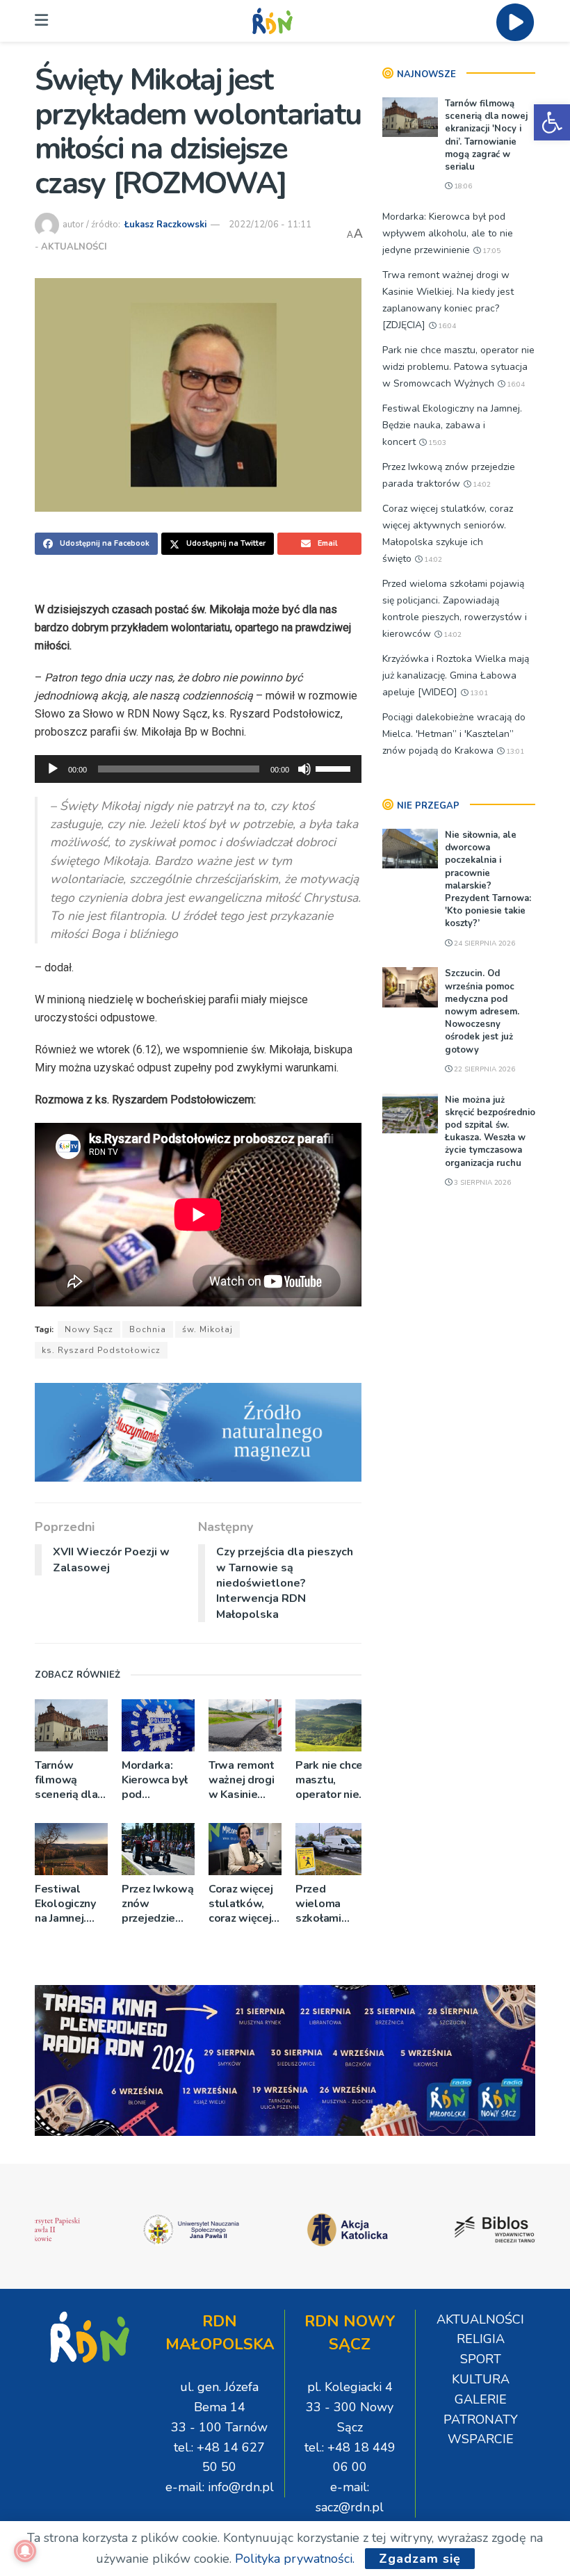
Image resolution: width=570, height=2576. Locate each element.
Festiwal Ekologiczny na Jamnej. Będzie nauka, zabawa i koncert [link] (70, 1904)
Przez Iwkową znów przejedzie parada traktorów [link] (157, 1904)
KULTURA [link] (481, 2379)
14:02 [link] (481, 485)
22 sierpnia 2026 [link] (483, 1069)
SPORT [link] (481, 2359)
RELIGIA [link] (481, 2339)
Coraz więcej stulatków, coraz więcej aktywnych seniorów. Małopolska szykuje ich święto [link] (241, 1904)
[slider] (335, 768)
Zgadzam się (420, 2559)
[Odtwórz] (53, 769)
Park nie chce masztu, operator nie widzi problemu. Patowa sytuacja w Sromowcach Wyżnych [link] (329, 1780)
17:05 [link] (490, 251)
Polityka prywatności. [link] (295, 2559)
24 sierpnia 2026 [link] (483, 943)
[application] (198, 769)
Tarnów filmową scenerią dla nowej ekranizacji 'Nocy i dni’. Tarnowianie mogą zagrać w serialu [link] (67, 1780)
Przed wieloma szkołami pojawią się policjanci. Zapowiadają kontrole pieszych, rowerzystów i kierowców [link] (330, 1904)
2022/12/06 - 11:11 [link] (270, 225)
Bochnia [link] (148, 1329)
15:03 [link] (436, 443)
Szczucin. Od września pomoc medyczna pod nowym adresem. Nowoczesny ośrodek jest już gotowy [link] (482, 1011)
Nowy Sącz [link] (89, 1329)
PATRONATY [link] (481, 2420)
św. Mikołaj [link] (207, 1329)
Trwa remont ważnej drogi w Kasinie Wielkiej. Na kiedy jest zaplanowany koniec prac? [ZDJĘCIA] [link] (243, 1780)
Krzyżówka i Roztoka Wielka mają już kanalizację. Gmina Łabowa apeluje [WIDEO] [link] (456, 675)
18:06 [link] (462, 186)
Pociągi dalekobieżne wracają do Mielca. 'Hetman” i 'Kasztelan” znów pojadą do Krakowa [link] (454, 734)
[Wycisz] (304, 769)
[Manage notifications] (25, 2551)
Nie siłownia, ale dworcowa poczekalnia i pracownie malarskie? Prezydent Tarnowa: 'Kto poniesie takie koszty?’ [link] (488, 879)
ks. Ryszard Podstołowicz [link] (101, 1350)
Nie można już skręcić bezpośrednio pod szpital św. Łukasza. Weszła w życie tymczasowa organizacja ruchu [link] (490, 1132)
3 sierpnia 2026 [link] (481, 1183)
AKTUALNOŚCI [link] (74, 247)
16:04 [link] (446, 326)
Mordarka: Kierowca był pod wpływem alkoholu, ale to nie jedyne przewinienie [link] (155, 1780)
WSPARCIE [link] (481, 2439)
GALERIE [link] (481, 2399)
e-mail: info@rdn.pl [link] (220, 2487)
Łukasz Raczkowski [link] (165, 225)
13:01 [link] (478, 693)
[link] (552, 122)
